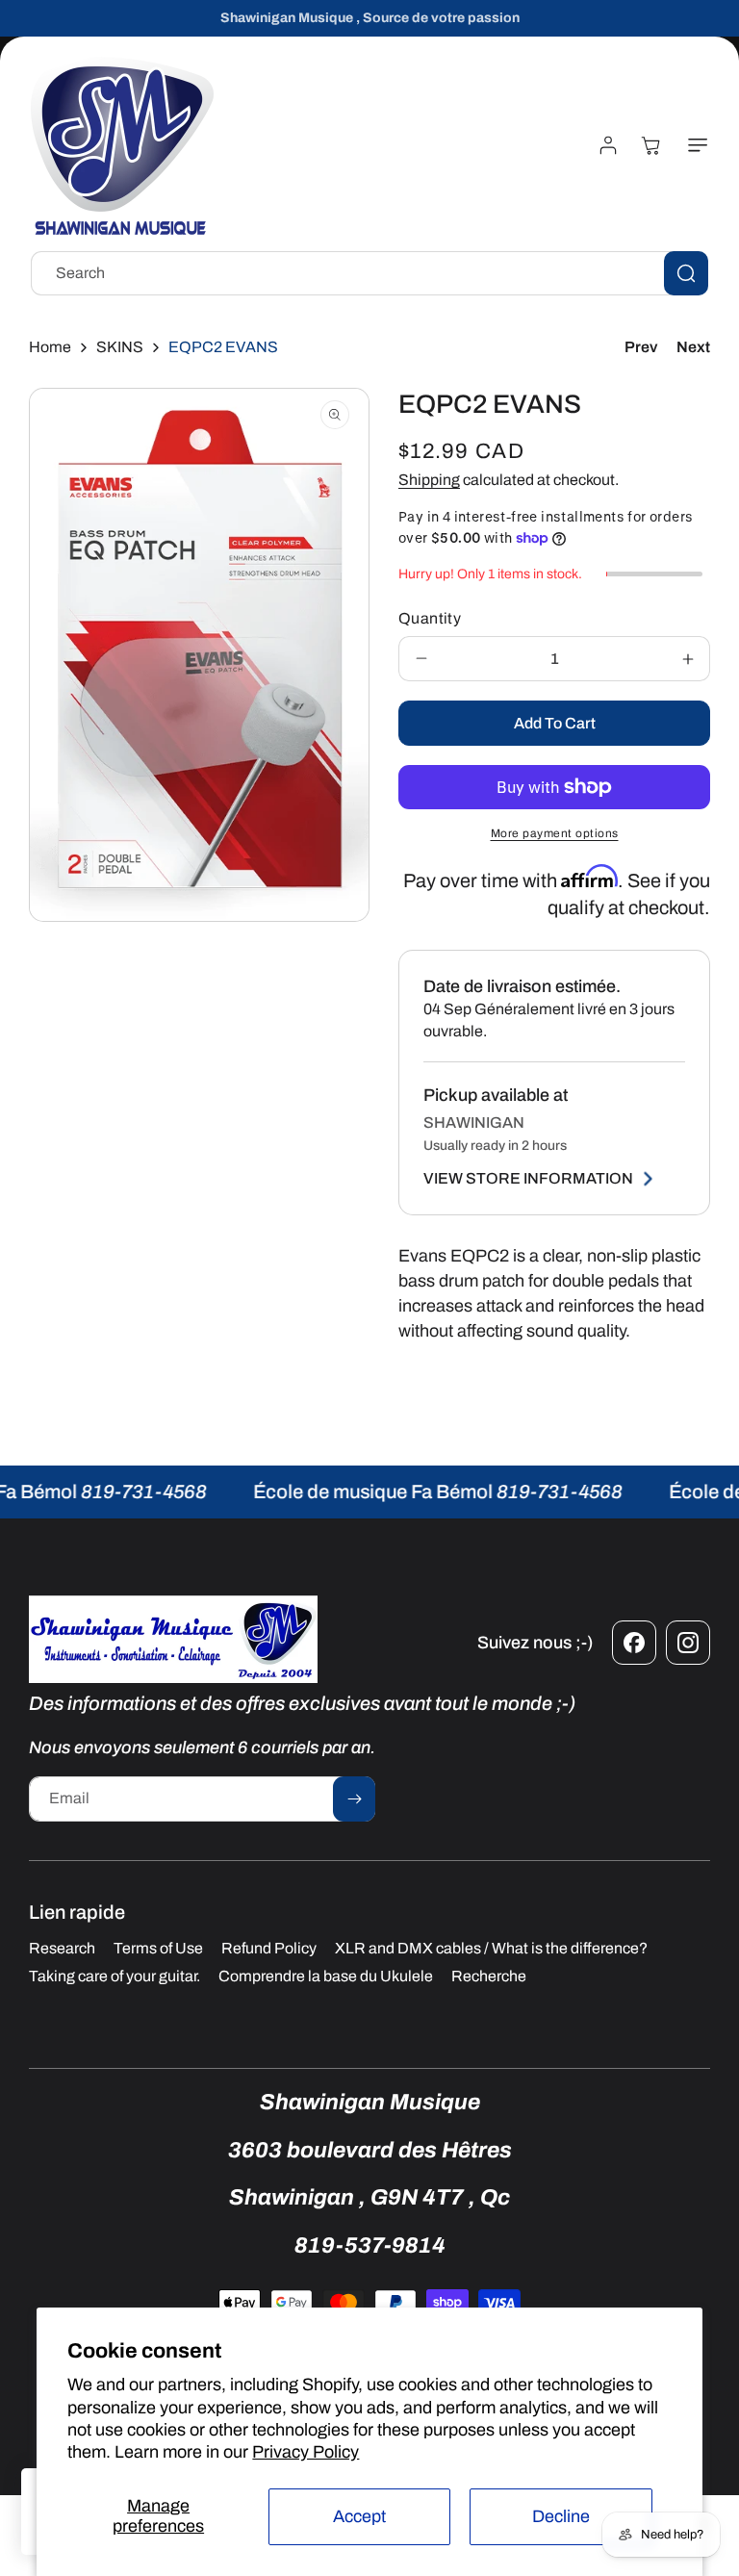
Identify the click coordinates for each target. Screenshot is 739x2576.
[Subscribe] (354, 1799)
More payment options (555, 833)
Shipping (429, 480)
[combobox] (369, 273)
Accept (359, 2516)
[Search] (686, 273)
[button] (694, 145)
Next (693, 347)
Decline (561, 2516)
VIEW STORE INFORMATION (528, 1178)
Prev (641, 347)
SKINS (120, 347)
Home (50, 347)
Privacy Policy (306, 2452)
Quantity (430, 618)
